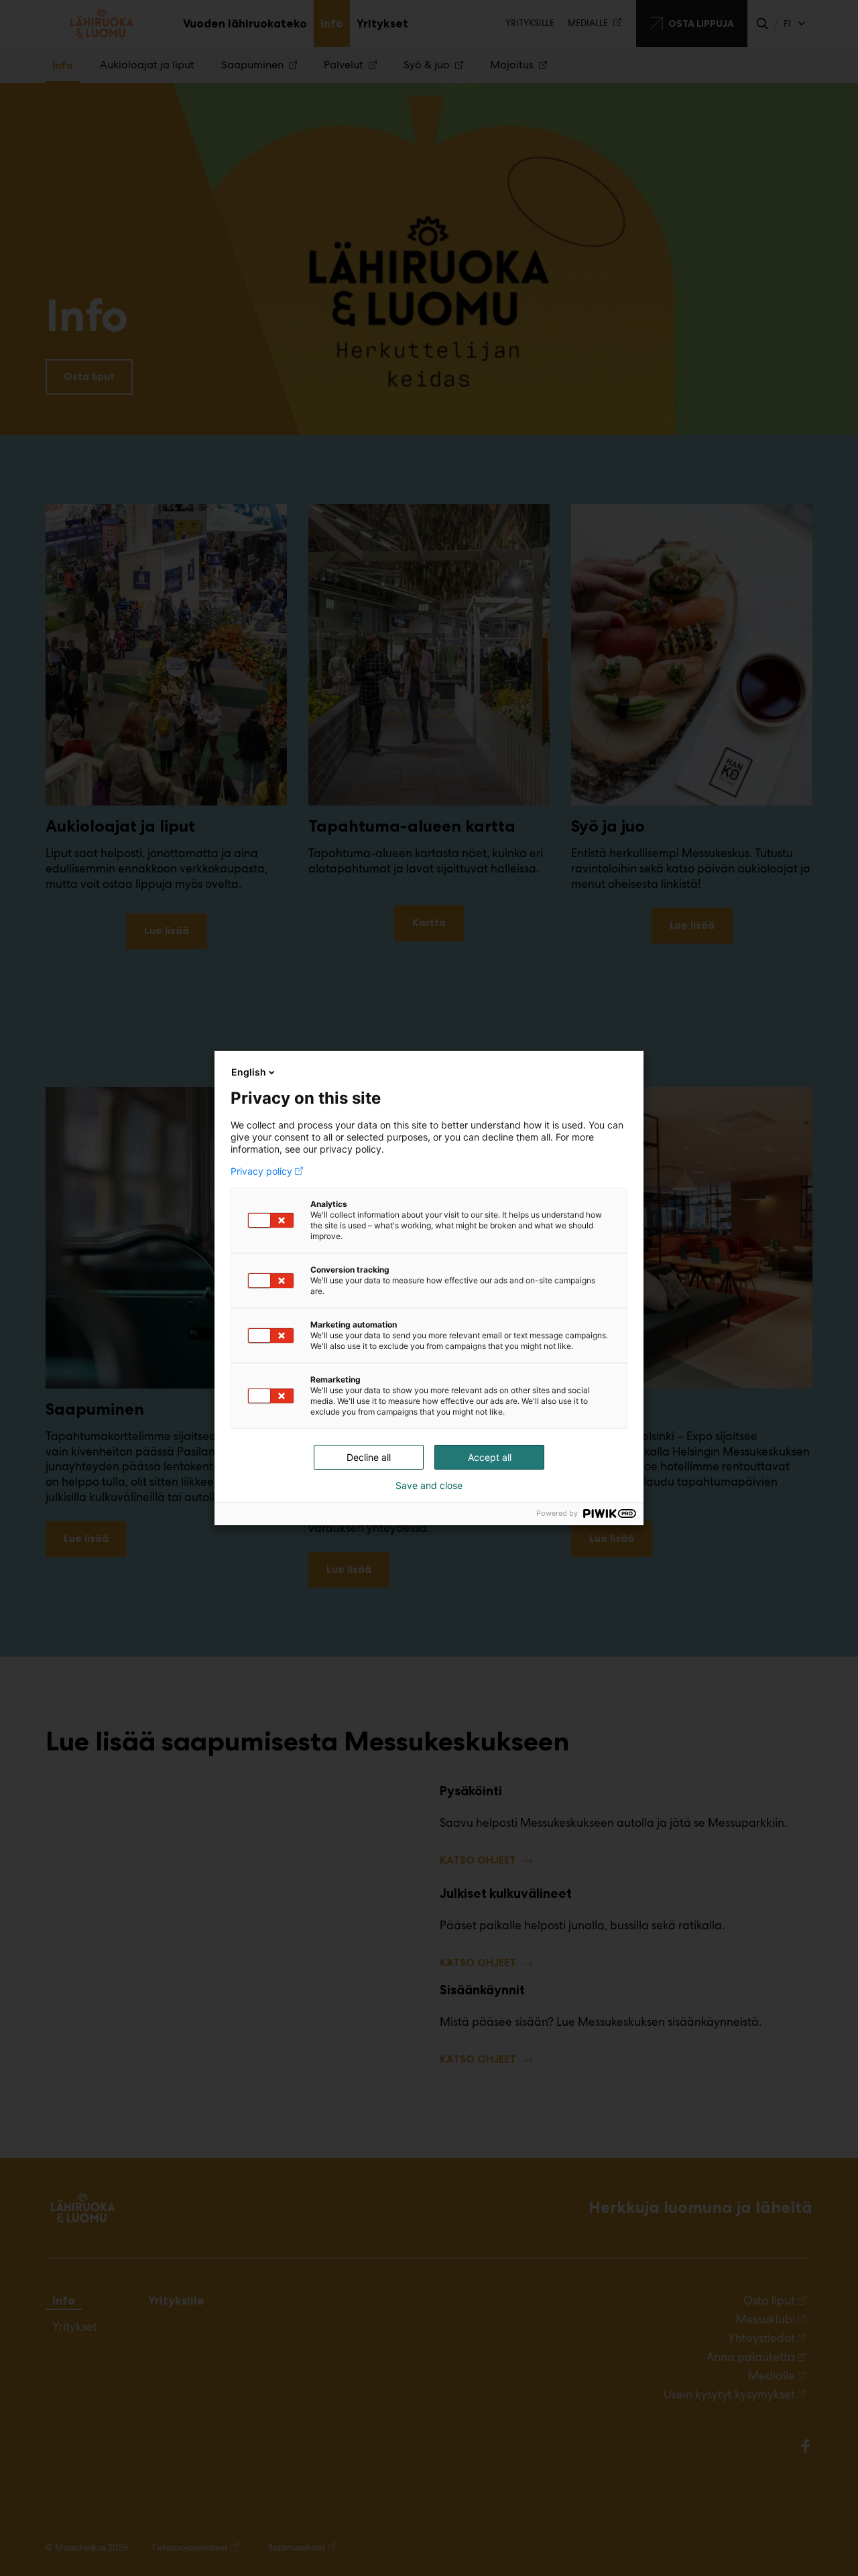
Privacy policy (261, 1171)
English (249, 1072)
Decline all (369, 1457)
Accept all (490, 1457)
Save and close (429, 1486)
